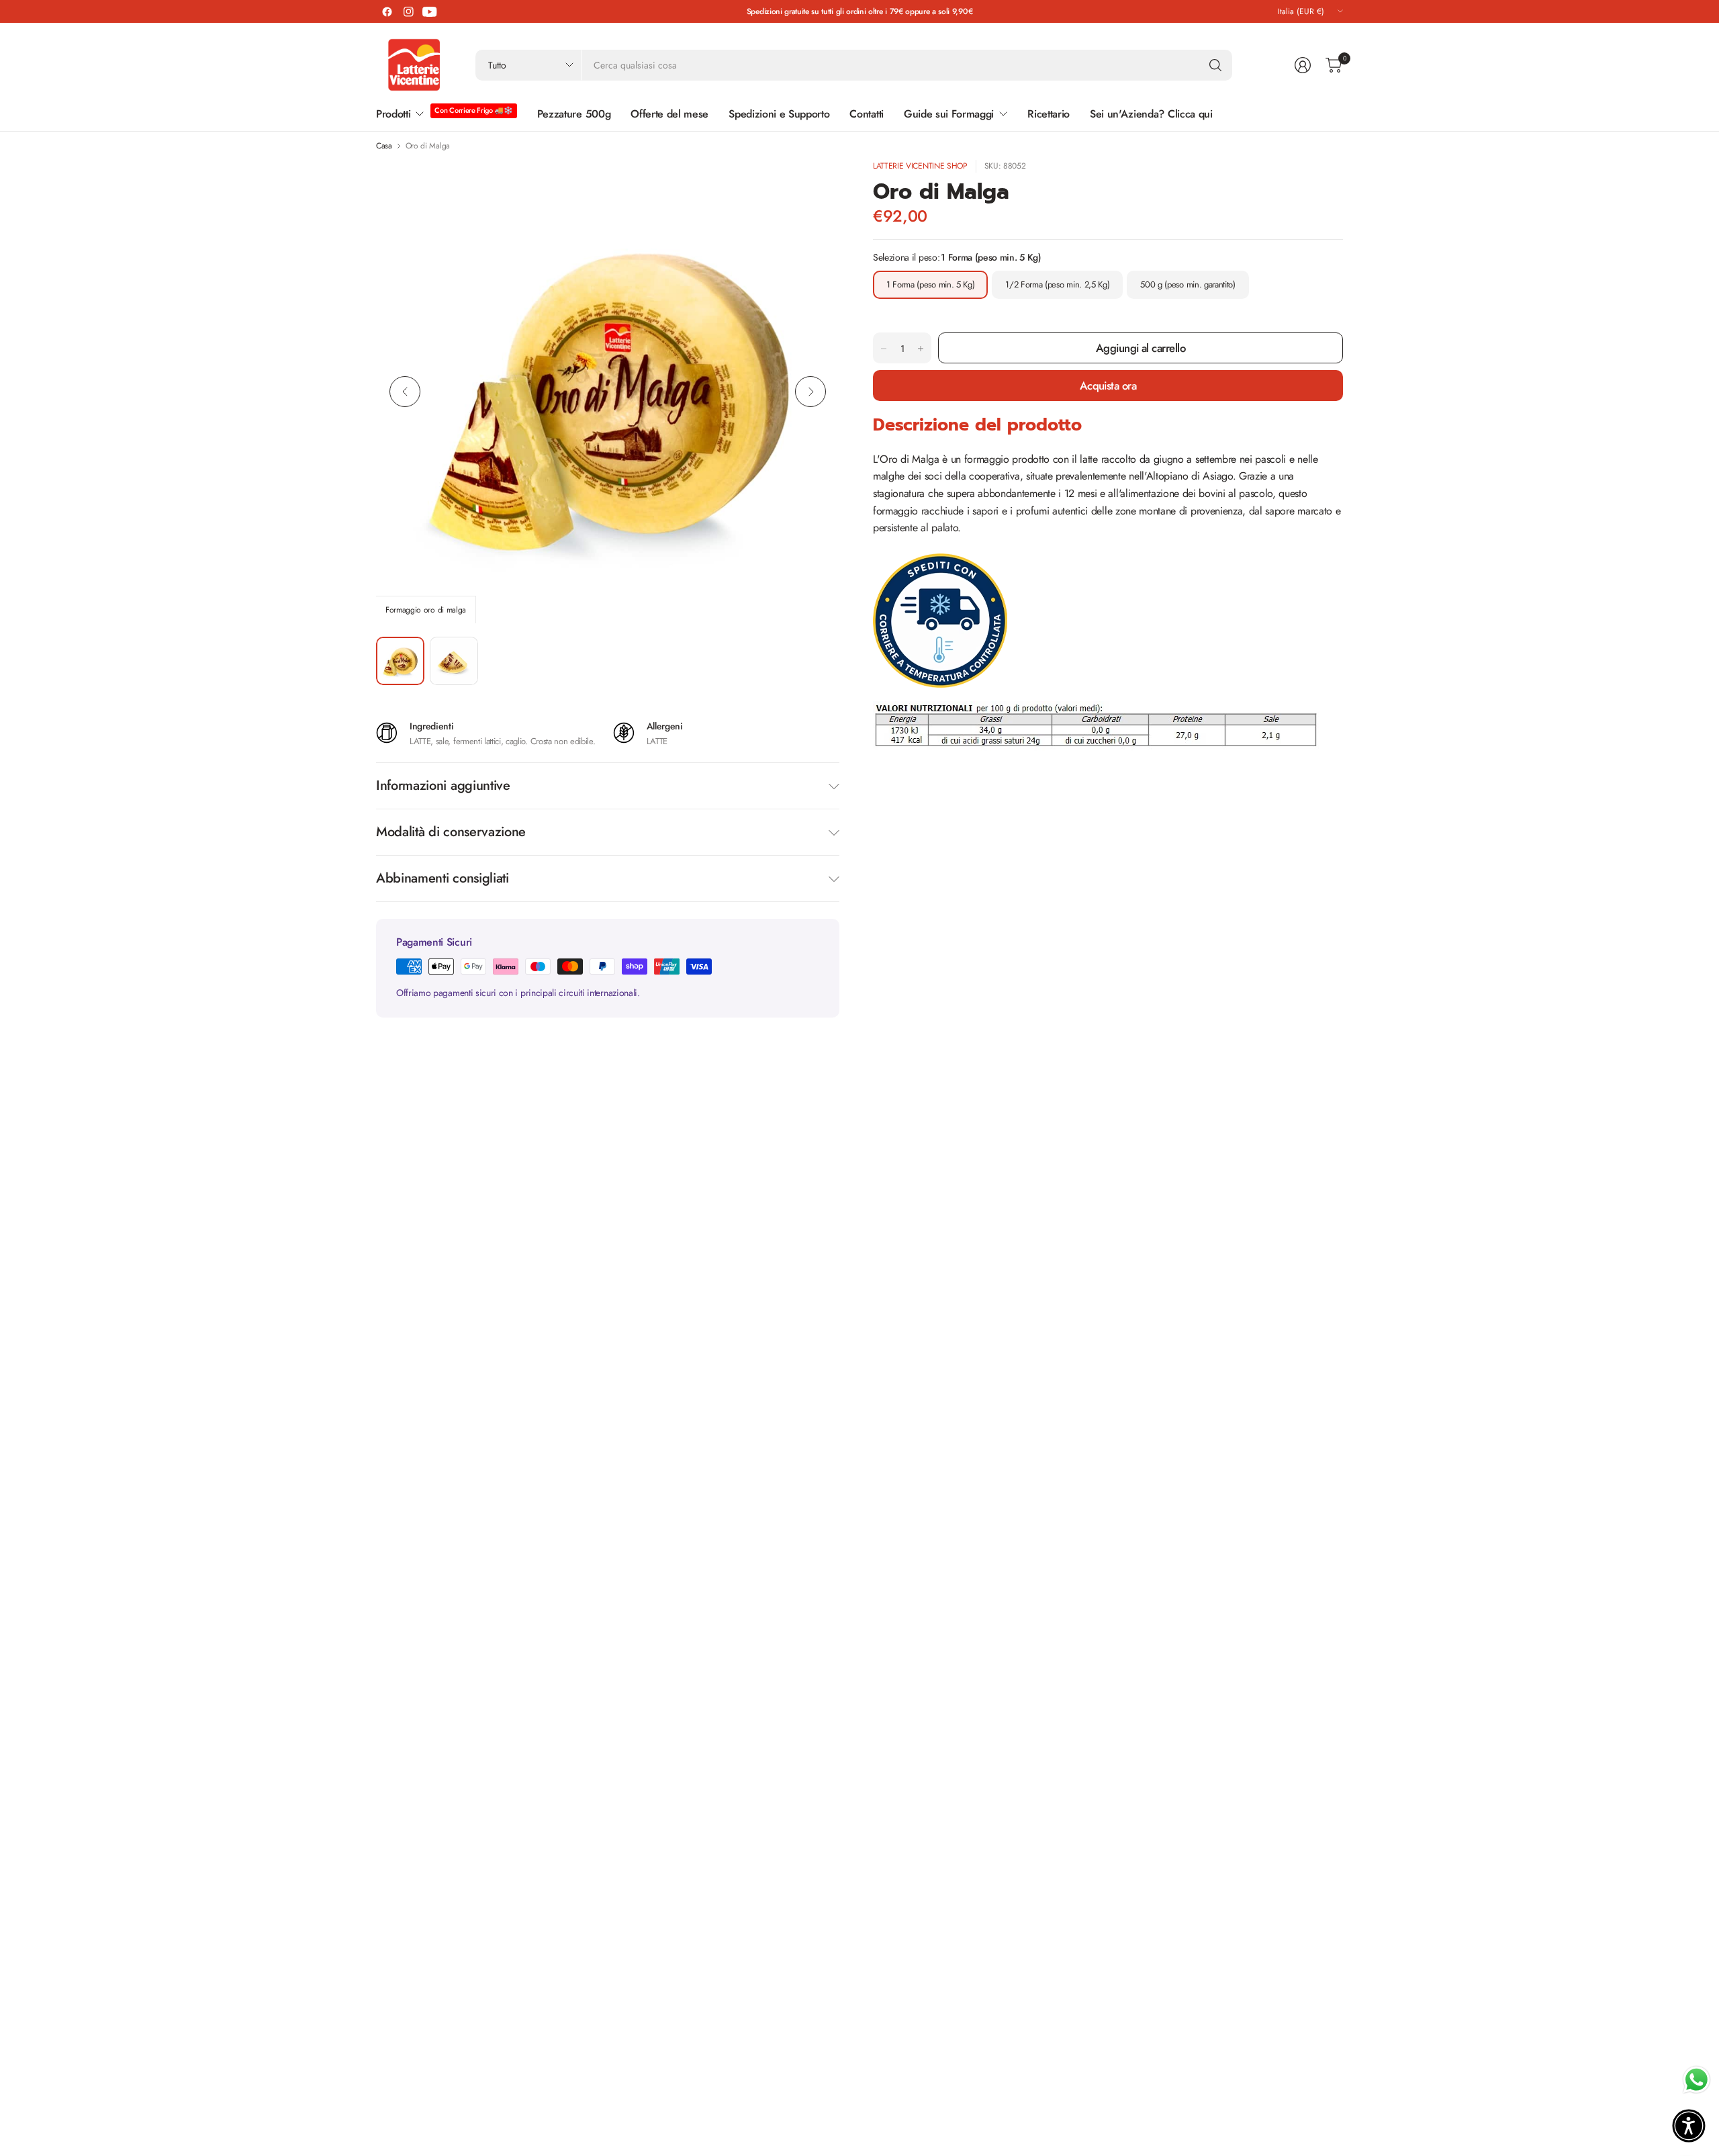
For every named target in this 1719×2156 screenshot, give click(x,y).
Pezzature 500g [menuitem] (574, 114)
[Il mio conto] (1303, 65)
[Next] (810, 392)
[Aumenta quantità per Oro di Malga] (921, 349)
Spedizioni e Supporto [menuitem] (779, 114)
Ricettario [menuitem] (1049, 114)
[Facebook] (387, 11)
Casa (384, 146)
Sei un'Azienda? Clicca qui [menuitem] (1151, 114)
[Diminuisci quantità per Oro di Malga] (884, 349)
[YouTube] (430, 11)
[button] (1689, 2126)
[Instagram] (408, 11)
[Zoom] (814, 185)
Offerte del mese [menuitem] (669, 114)
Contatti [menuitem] (866, 114)
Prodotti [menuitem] (393, 114)
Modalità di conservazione (451, 832)
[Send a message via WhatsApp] (1697, 2080)
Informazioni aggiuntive (443, 785)
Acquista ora (1108, 386)
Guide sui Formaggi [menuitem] (949, 114)
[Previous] (405, 392)
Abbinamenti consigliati (443, 878)
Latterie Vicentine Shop (920, 166)
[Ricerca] (1215, 65)
